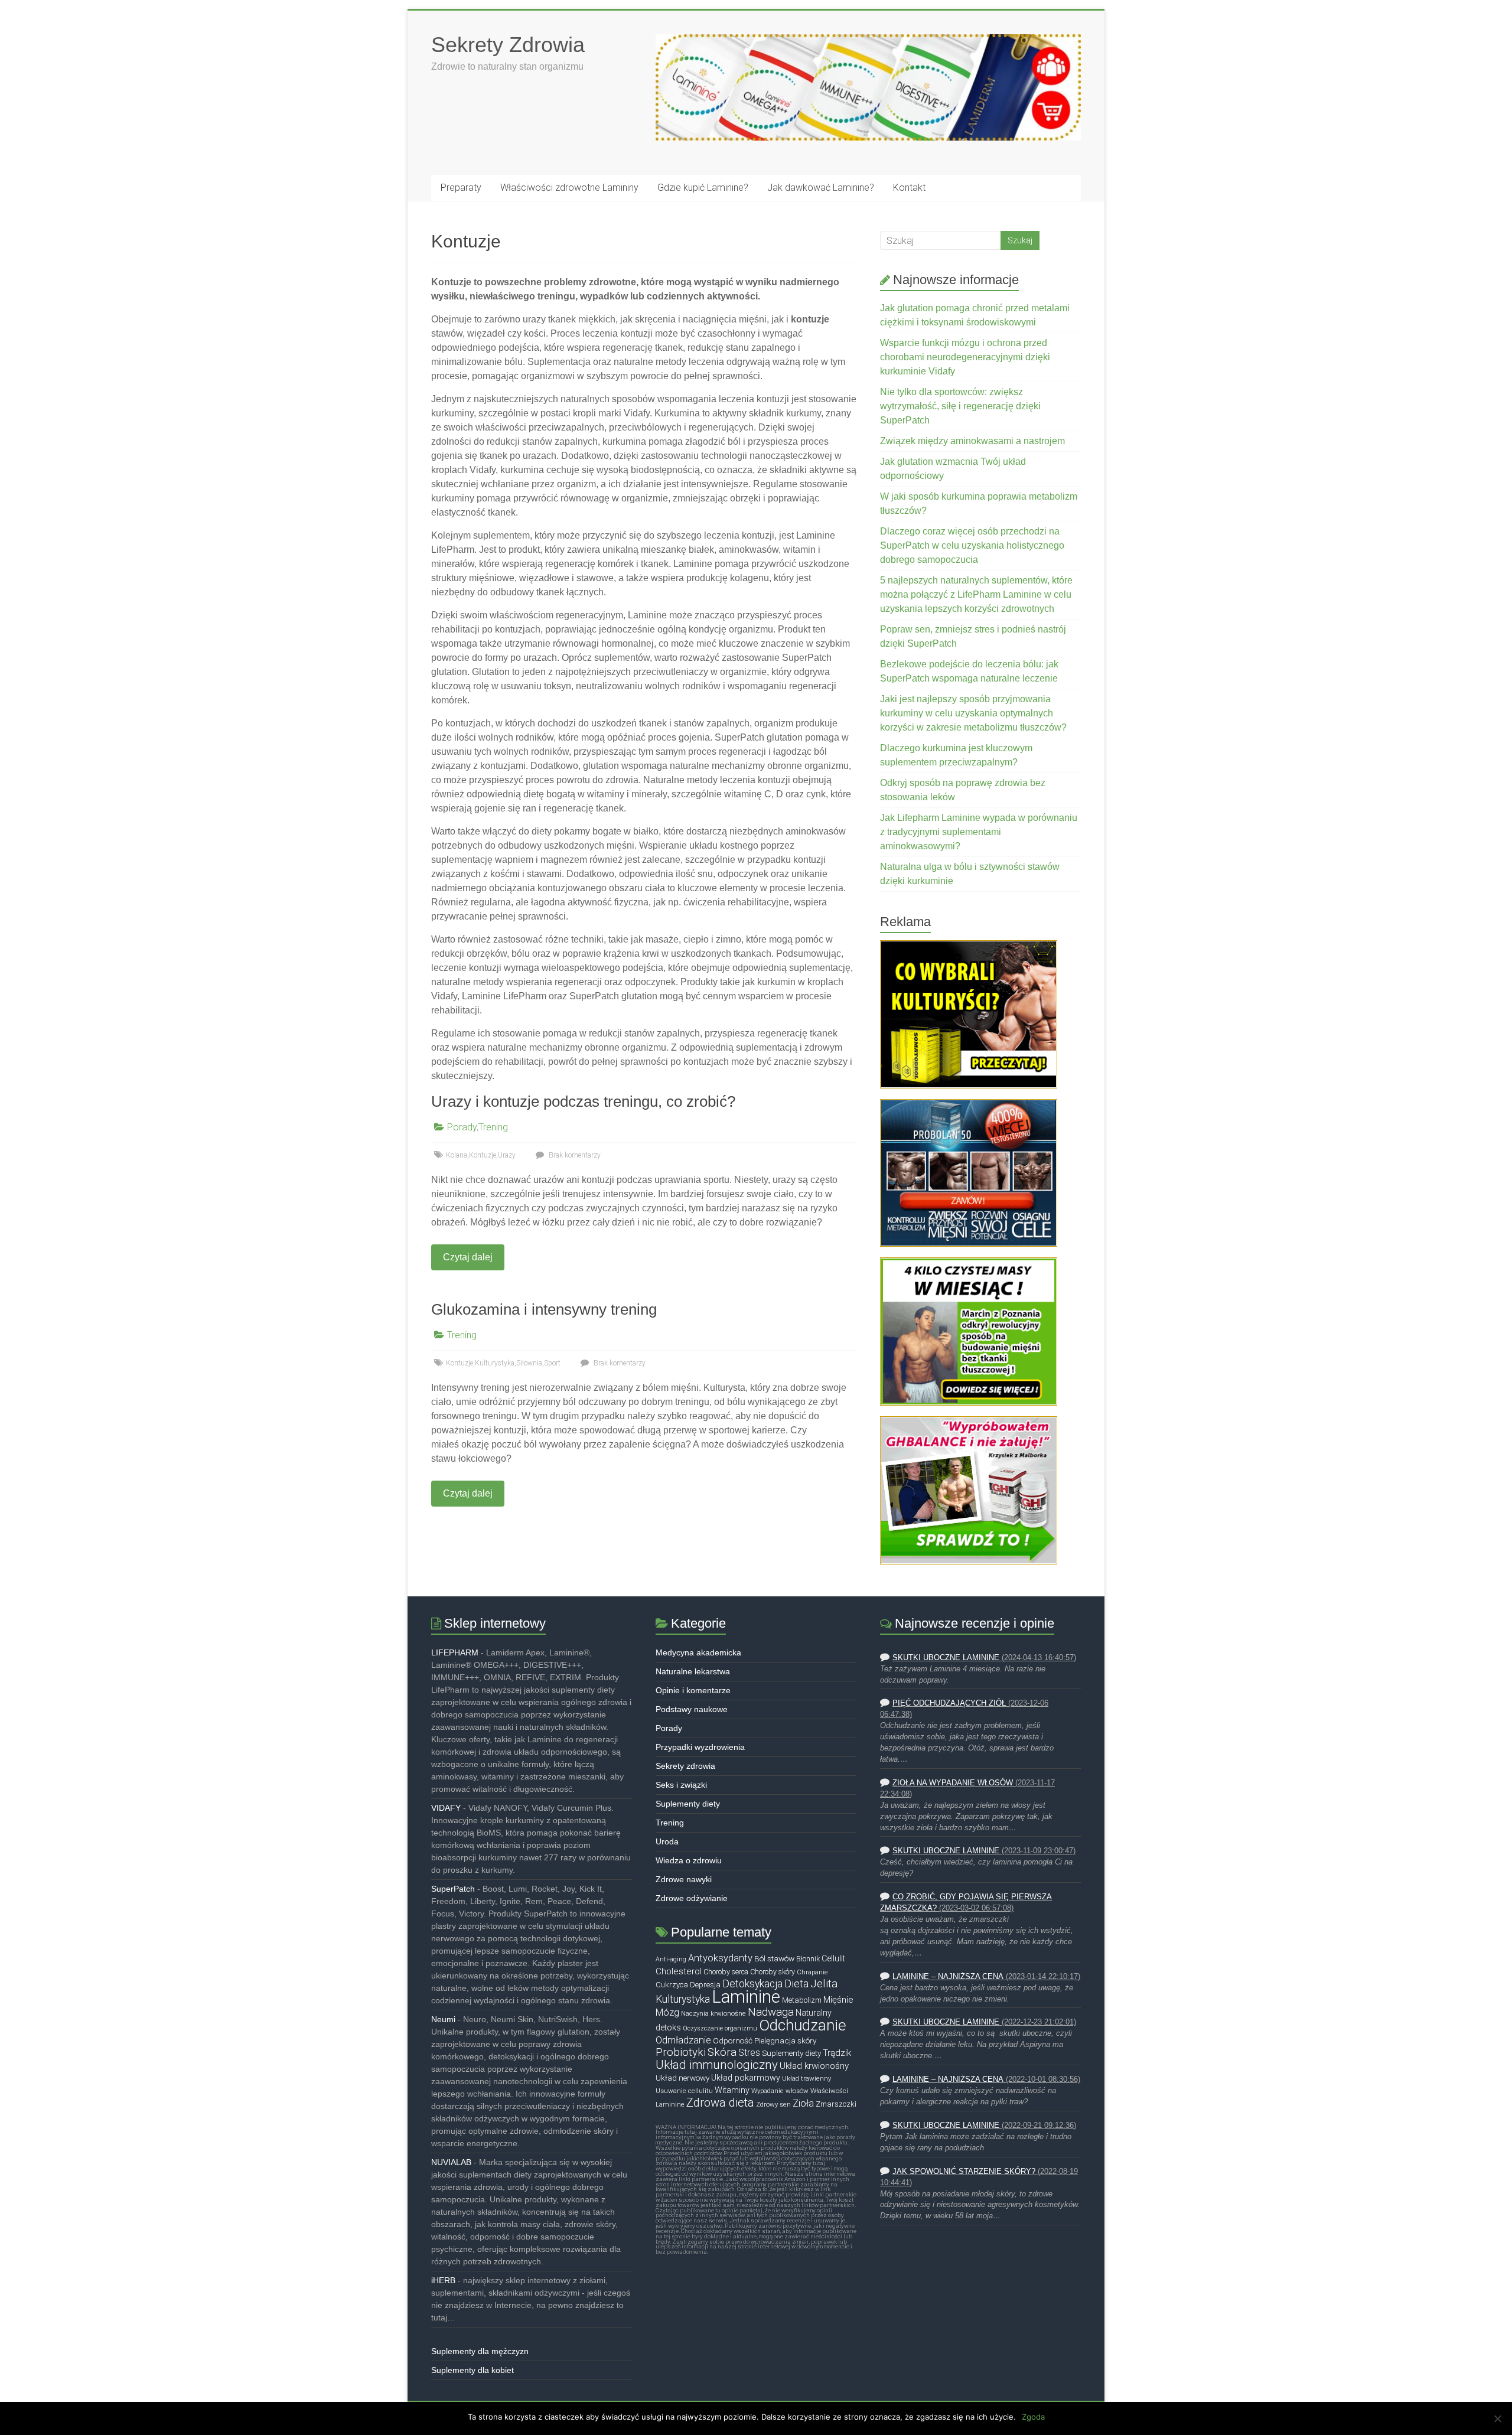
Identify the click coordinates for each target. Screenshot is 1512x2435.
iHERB (443, 2280)
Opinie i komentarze (693, 1690)
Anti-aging (671, 1959)
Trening (493, 1127)
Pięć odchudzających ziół (949, 1703)
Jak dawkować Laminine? (821, 188)
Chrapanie (812, 1972)
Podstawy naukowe (692, 1709)
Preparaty (461, 188)
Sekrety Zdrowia (508, 45)
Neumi (443, 2019)
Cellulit (833, 1959)
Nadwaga (771, 2012)
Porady (462, 1127)
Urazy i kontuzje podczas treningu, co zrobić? (583, 1101)
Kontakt (909, 188)
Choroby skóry (773, 1972)
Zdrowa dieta (720, 2102)
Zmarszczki (836, 2104)
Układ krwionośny (814, 2066)
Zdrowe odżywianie (692, 1898)
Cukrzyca (672, 1985)
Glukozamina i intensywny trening (544, 1309)
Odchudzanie (803, 2025)
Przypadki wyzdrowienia (700, 1747)
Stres (749, 2053)
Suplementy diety (688, 1804)
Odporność (733, 2040)
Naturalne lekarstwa (693, 1671)
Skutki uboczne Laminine (946, 1658)
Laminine (746, 1997)
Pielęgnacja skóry (785, 2040)
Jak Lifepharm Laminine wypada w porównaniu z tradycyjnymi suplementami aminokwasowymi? (979, 832)
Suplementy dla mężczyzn (480, 2351)
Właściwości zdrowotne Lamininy (569, 188)
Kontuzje (483, 1155)
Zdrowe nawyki (684, 1879)
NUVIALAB (451, 2162)
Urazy (507, 1155)
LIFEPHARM (455, 1652)
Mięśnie (838, 2000)
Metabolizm (802, 2000)
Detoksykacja (752, 1984)
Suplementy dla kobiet (472, 2370)
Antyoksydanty (720, 1958)
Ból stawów (774, 1958)
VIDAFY (446, 1808)
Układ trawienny (806, 2078)
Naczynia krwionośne (713, 2013)
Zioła (803, 2103)
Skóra (722, 2052)
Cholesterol (679, 1971)
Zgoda (1033, 2417)
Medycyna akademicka (698, 1652)
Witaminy (732, 2090)
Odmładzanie (683, 2040)
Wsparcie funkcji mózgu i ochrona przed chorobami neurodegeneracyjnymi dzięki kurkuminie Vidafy (965, 357)
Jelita (824, 1984)
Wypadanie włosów (780, 2091)
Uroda (667, 1841)
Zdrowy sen (773, 2104)
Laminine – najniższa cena (948, 1977)
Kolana (457, 1155)
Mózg (667, 2012)
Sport (552, 1363)
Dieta (796, 1983)
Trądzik (837, 2053)
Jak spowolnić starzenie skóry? (964, 2172)
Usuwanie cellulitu (684, 2091)
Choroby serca (726, 1972)
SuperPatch (453, 1889)
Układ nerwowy (682, 2078)
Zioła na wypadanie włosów (953, 1783)
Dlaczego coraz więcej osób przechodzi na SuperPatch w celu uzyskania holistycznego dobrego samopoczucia (972, 545)
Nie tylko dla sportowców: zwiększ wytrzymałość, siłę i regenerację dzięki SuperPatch (960, 406)
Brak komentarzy (574, 1155)
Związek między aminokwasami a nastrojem (972, 441)
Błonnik (808, 1959)
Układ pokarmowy (746, 2078)
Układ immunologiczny (717, 2065)
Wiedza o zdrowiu (689, 1860)
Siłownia (529, 1363)
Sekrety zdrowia (685, 1766)
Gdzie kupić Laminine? (703, 188)
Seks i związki (681, 1785)
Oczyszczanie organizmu (720, 2028)
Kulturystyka (495, 1363)
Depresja (705, 1985)
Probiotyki (681, 2052)
